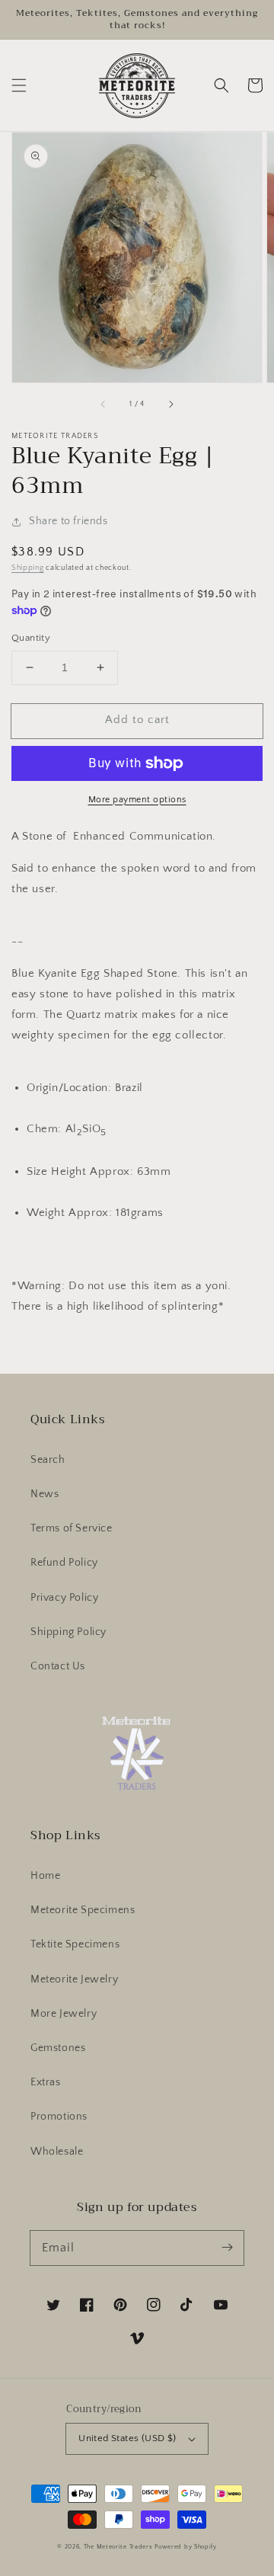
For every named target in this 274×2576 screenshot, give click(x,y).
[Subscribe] (227, 2248)
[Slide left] (104, 404)
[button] (19, 85)
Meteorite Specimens (83, 1910)
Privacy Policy (64, 1598)
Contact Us (58, 1666)
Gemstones (58, 2048)
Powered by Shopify (186, 2547)
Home (45, 1876)
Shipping (28, 568)
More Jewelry (64, 2014)
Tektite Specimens (75, 1944)
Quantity (31, 638)
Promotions (59, 2117)
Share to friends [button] (68, 521)
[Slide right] (170, 404)
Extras (46, 2082)
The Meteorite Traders (118, 2547)
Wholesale (57, 2152)
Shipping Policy (68, 1632)
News (45, 1494)
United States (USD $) (127, 2438)
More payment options (137, 800)
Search (48, 1460)
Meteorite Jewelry (74, 1979)
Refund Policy (64, 1563)
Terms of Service (72, 1528)
